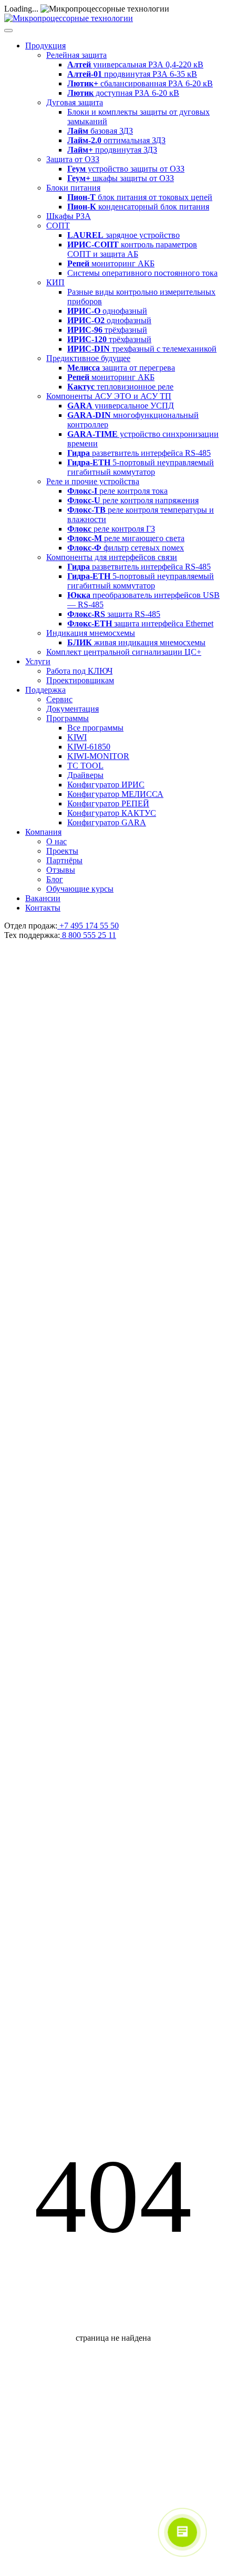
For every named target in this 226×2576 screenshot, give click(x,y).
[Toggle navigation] (8, 31)
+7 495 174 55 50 (88, 926)
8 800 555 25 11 (88, 935)
